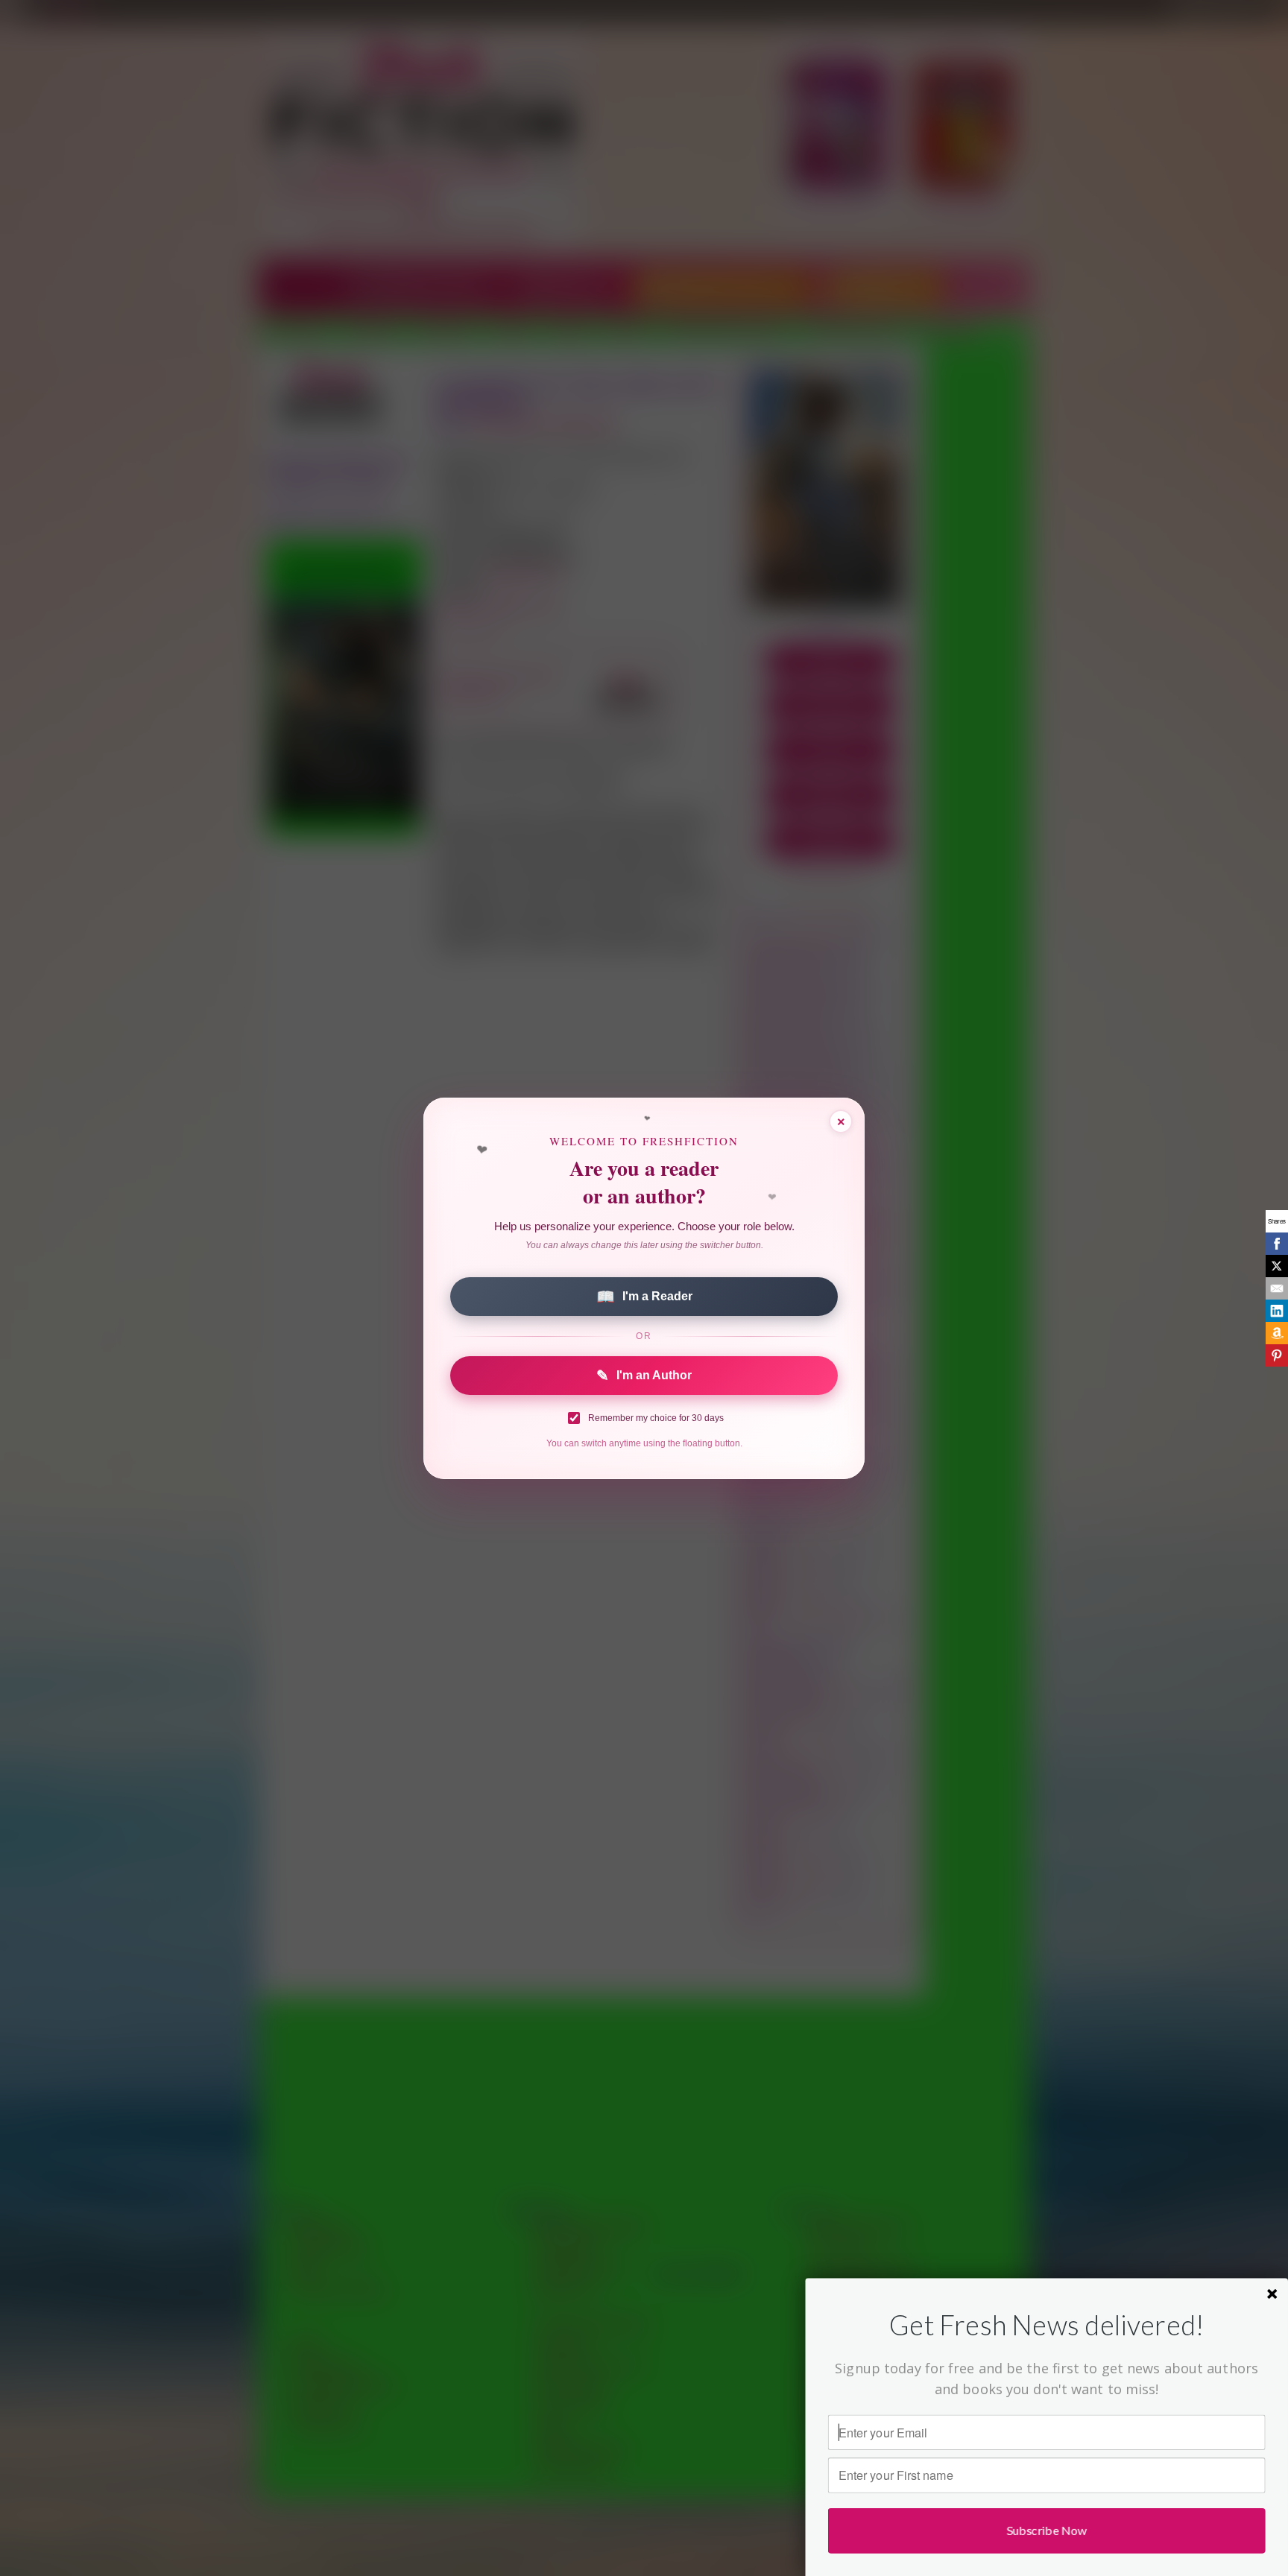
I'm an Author (644, 1376)
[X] (1277, 1266)
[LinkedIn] (1277, 1311)
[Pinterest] (1277, 1355)
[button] (1047, 2325)
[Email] (1277, 1288)
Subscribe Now (1047, 2530)
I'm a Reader (644, 1297)
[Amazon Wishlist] (1277, 1333)
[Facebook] (1277, 1244)
